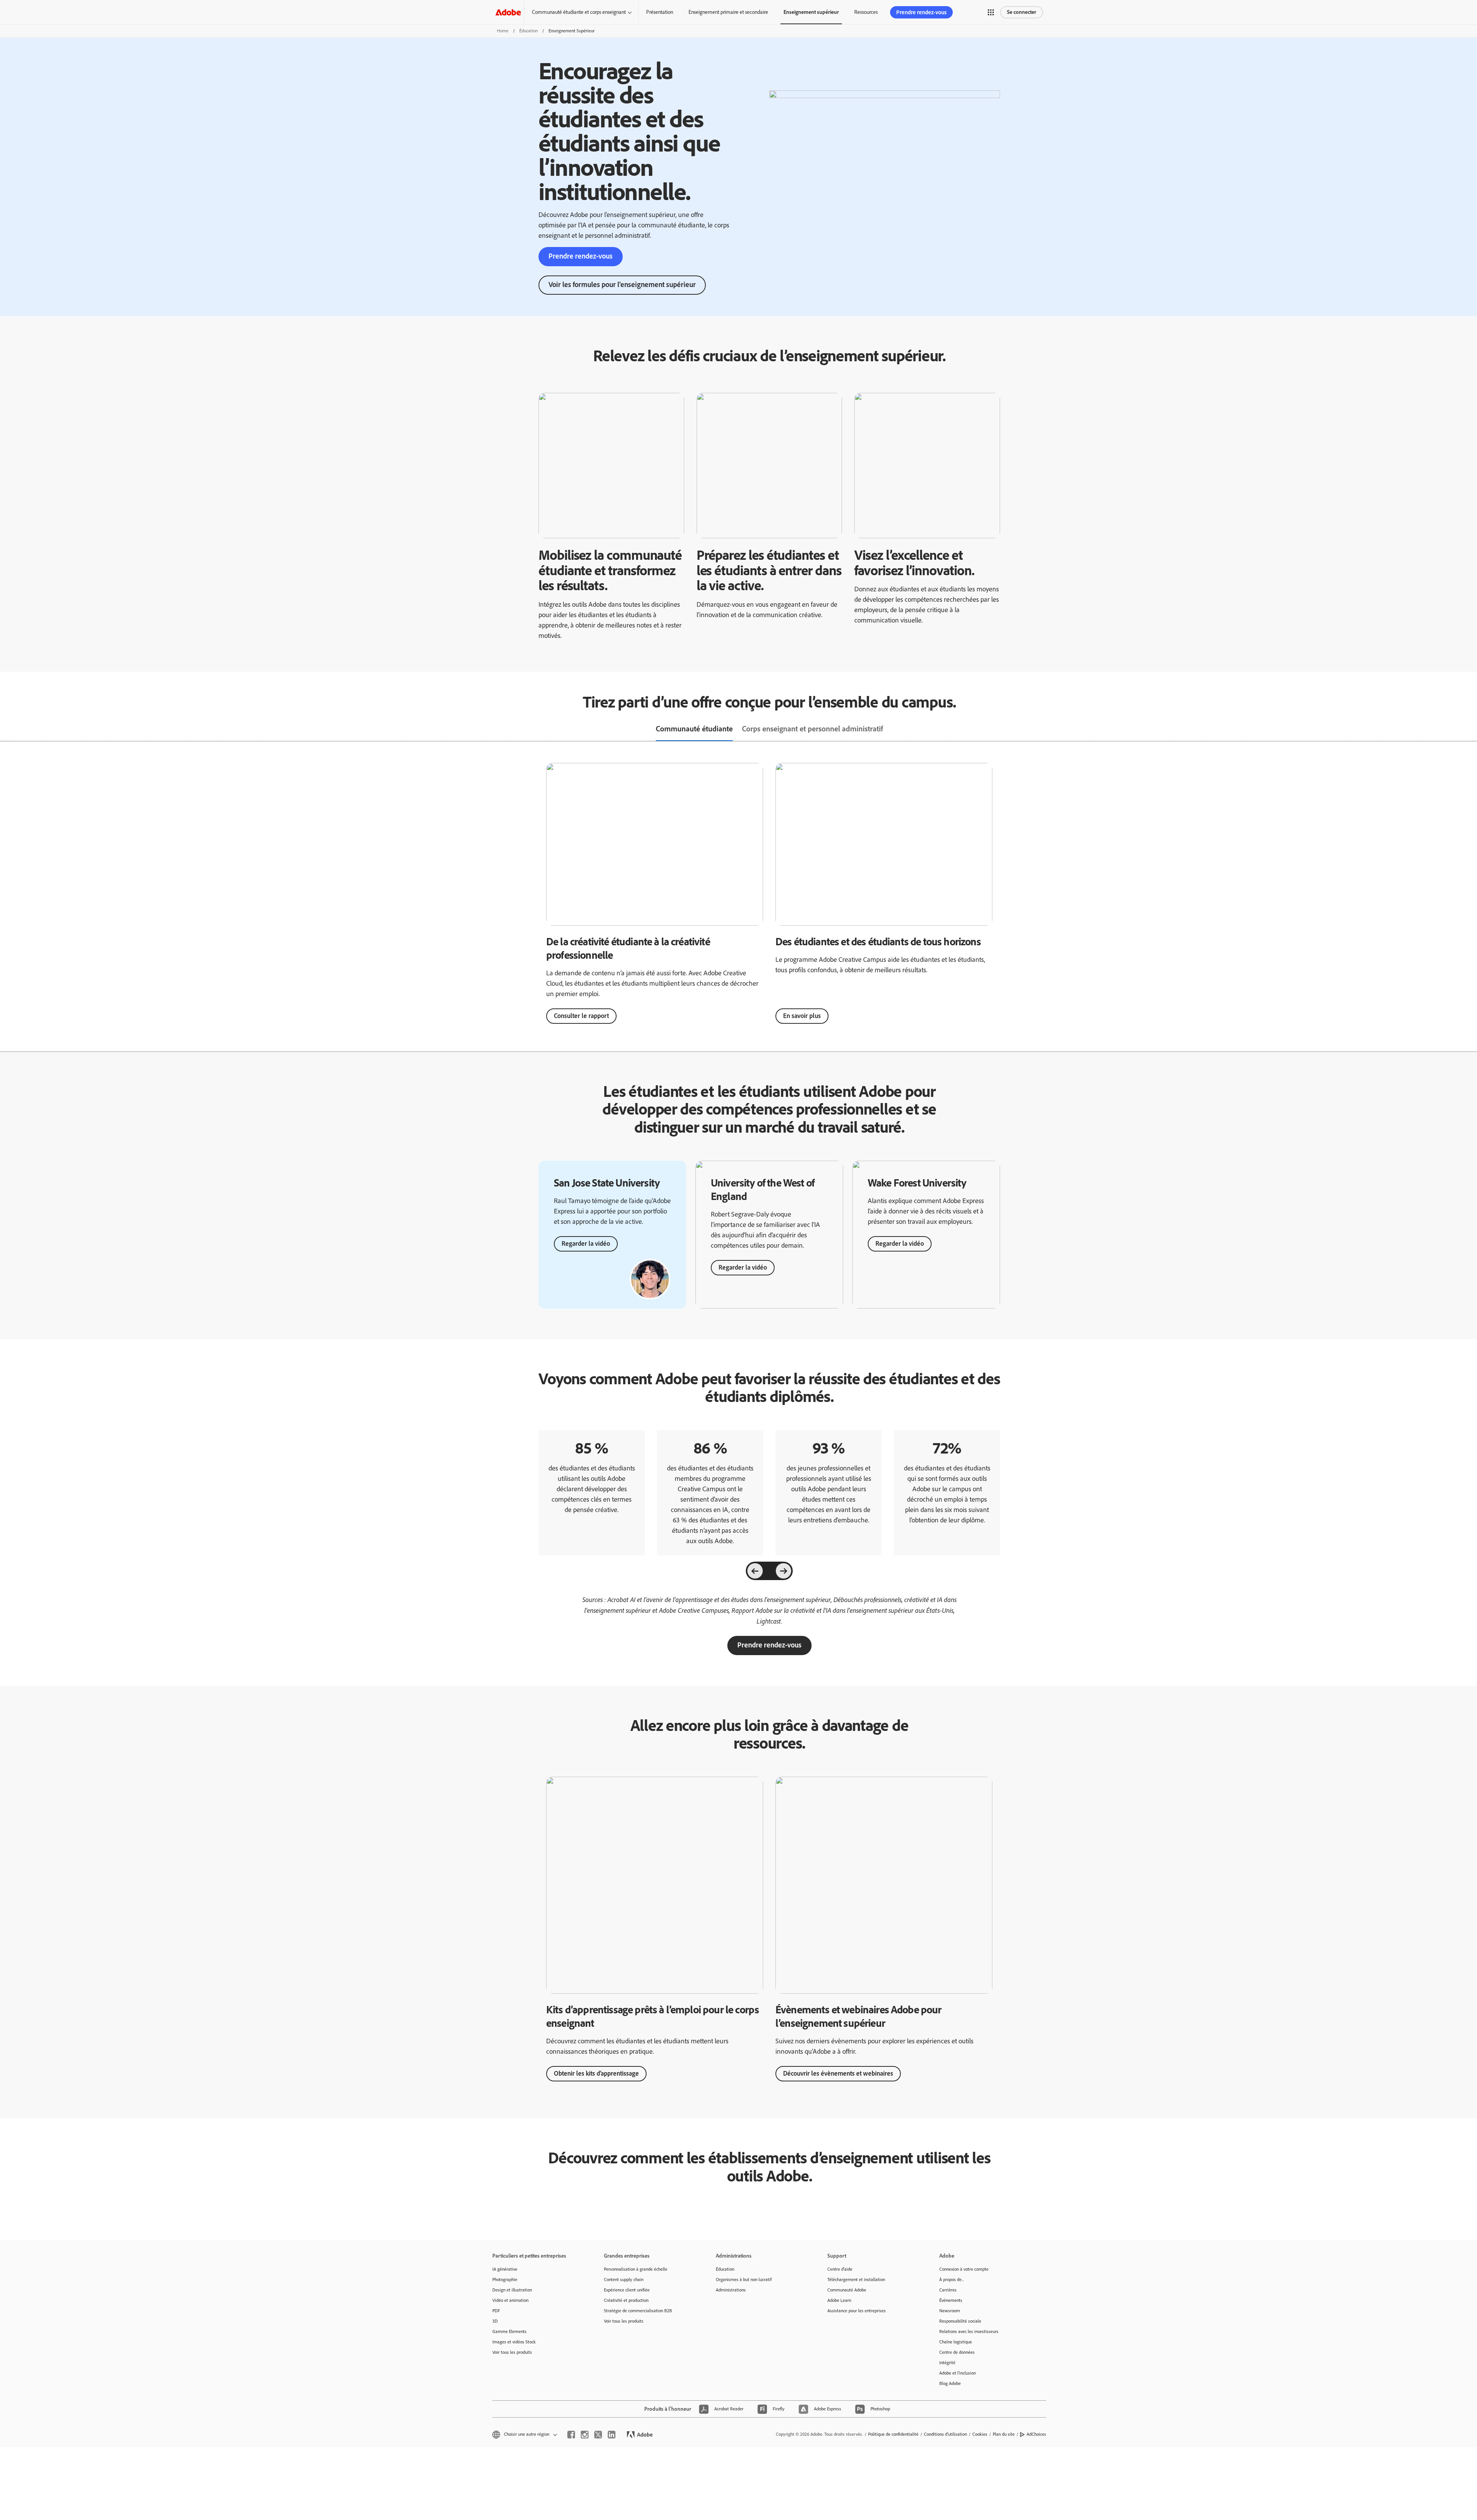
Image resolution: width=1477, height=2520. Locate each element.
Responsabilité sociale (960, 2321)
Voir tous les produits (512, 2352)
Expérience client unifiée (627, 2290)
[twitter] (598, 2435)
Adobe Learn (839, 2300)
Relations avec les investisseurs (969, 2331)
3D (495, 2321)
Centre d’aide (840, 2269)
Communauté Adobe (847, 2290)
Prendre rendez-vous (921, 12)
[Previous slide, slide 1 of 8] (755, 1571)
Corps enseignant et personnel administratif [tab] (813, 729)
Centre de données (957, 2352)
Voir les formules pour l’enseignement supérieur (622, 285)
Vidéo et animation (510, 2300)
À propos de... (952, 2280)
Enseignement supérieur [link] (811, 12)
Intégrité (947, 2363)
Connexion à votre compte (964, 2269)
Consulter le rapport (581, 1016)
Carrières (948, 2290)
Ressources (866, 12)
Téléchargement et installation (856, 2280)
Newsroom (950, 2311)
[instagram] (585, 2435)
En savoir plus (802, 1016)
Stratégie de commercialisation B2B (638, 2311)
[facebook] (571, 2435)
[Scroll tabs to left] (6, 729)
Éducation (528, 31)
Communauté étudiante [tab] (694, 729)
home (503, 31)
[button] (991, 12)
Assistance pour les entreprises (857, 2311)
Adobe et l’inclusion (958, 2373)
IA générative (505, 2269)
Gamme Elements (509, 2331)
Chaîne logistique (956, 2342)
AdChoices (1036, 2434)
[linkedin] (612, 2435)
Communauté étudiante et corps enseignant (579, 12)
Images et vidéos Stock (514, 2342)
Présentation (660, 12)
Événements (951, 2300)
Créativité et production (626, 2300)
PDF (496, 2311)
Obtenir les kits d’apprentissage (596, 2073)
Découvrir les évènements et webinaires (838, 2073)
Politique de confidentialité (893, 2434)
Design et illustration (512, 2290)
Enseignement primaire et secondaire (728, 12)
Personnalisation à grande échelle (636, 2269)
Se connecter (1022, 12)
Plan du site (1004, 2434)
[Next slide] (784, 1571)
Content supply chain (624, 2280)
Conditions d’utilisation (945, 2434)
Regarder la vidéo (586, 1243)
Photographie (505, 2280)
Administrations (731, 2290)
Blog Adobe (950, 2383)
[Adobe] (508, 12)
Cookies (980, 2434)
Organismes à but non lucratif (744, 2280)
